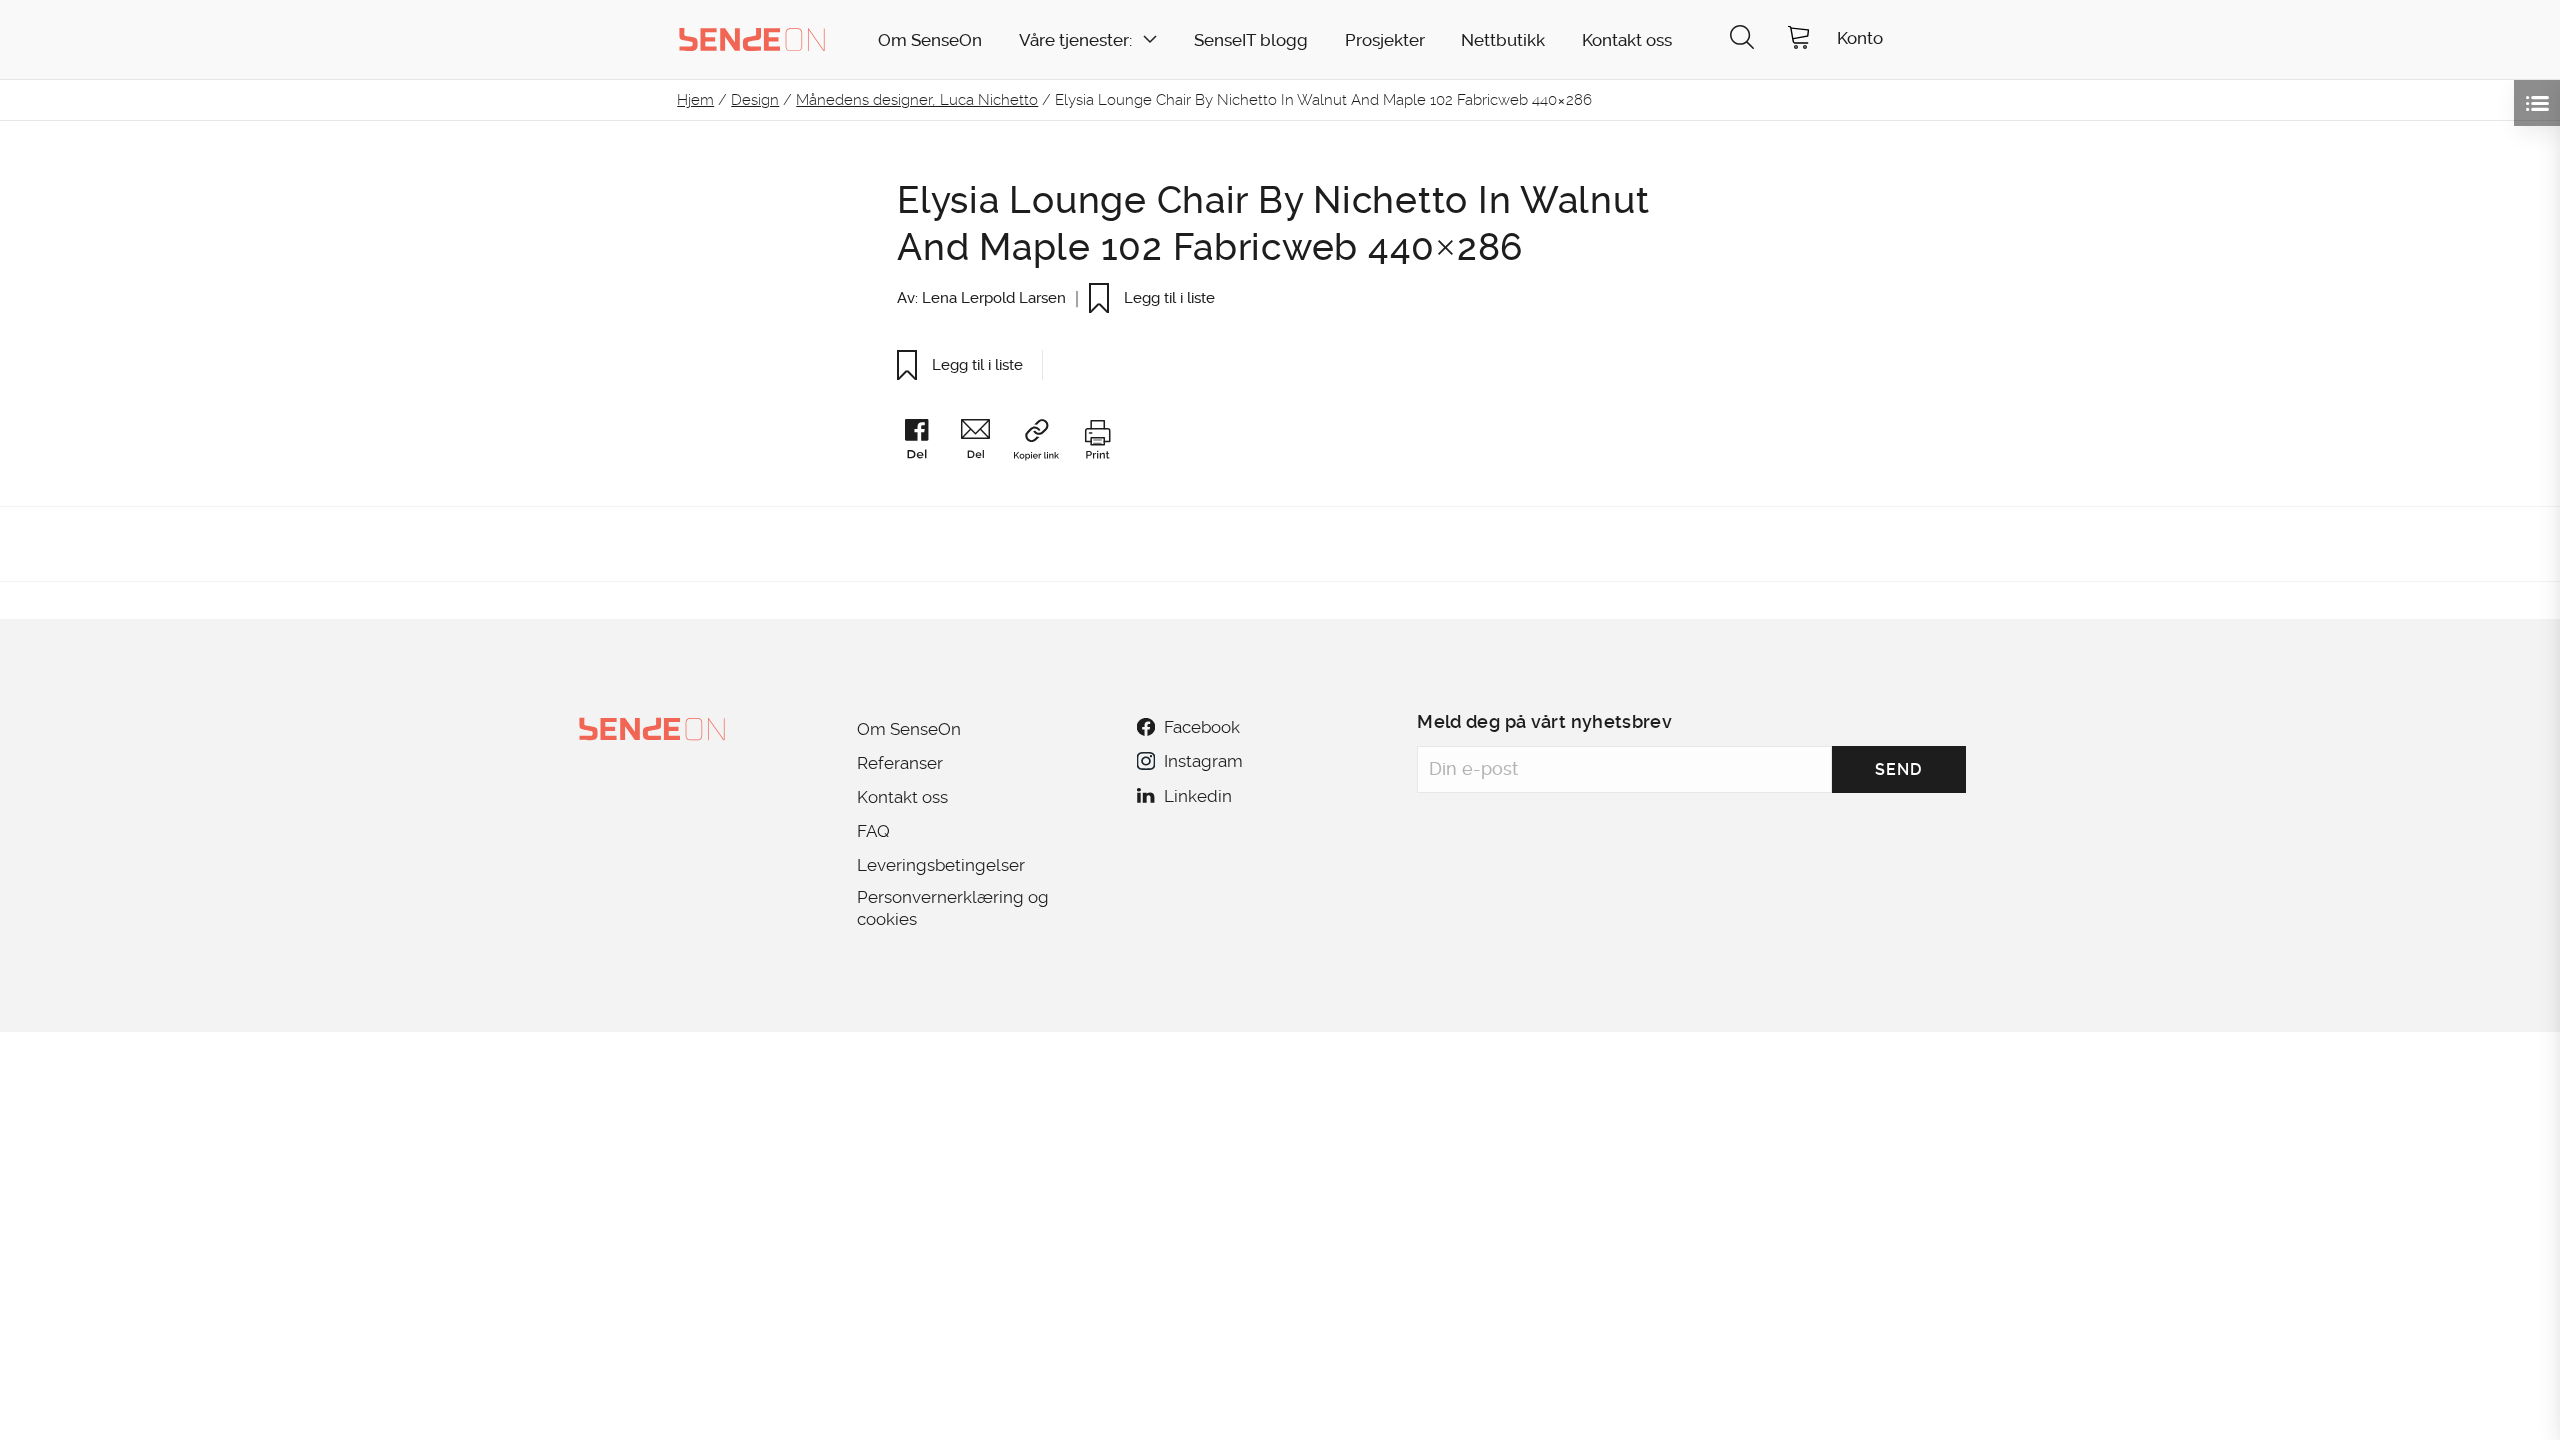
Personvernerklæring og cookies (953, 908)
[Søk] (1742, 39)
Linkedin (1198, 796)
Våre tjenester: (1075, 40)
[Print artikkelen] (1097, 443)
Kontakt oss (1627, 40)
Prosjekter (1385, 40)
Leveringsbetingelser (941, 865)
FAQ (873, 831)
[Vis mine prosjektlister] (2537, 103)
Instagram (1203, 761)
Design (755, 100)
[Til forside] (752, 39)
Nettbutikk (1503, 40)
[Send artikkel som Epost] (985, 443)
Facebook (1202, 727)
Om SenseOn (930, 40)
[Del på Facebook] (926, 443)
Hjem (695, 100)
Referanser (900, 763)
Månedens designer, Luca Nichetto (917, 100)
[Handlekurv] (1799, 39)
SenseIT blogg (1251, 40)
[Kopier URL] (1045, 443)
